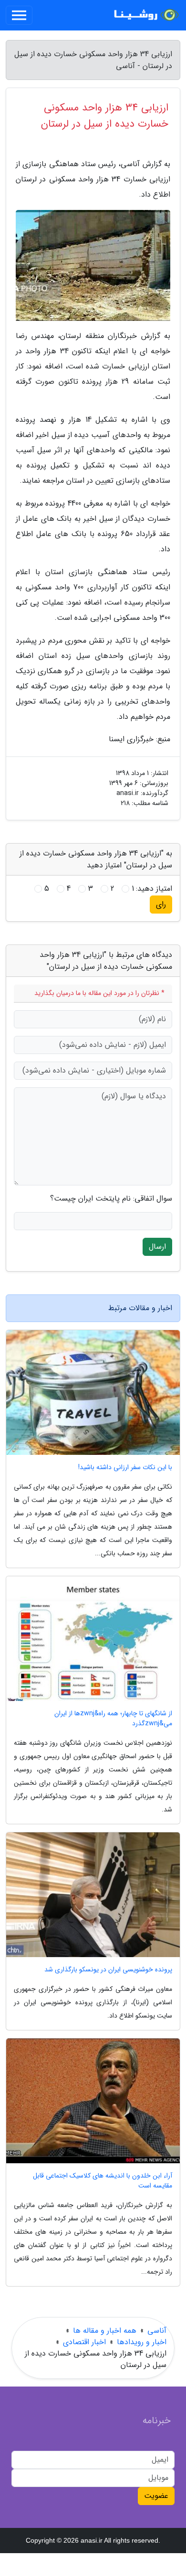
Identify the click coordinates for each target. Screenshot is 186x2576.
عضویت (156, 2496)
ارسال (157, 1247)
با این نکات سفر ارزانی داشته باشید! (125, 1467)
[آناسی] (145, 15)
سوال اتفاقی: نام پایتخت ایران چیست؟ (111, 1199)
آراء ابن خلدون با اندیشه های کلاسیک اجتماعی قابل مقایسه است (103, 2181)
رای (161, 904)
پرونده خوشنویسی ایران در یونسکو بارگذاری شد (108, 1970)
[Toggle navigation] (19, 15)
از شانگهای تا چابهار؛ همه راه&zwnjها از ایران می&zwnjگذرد (113, 1719)
